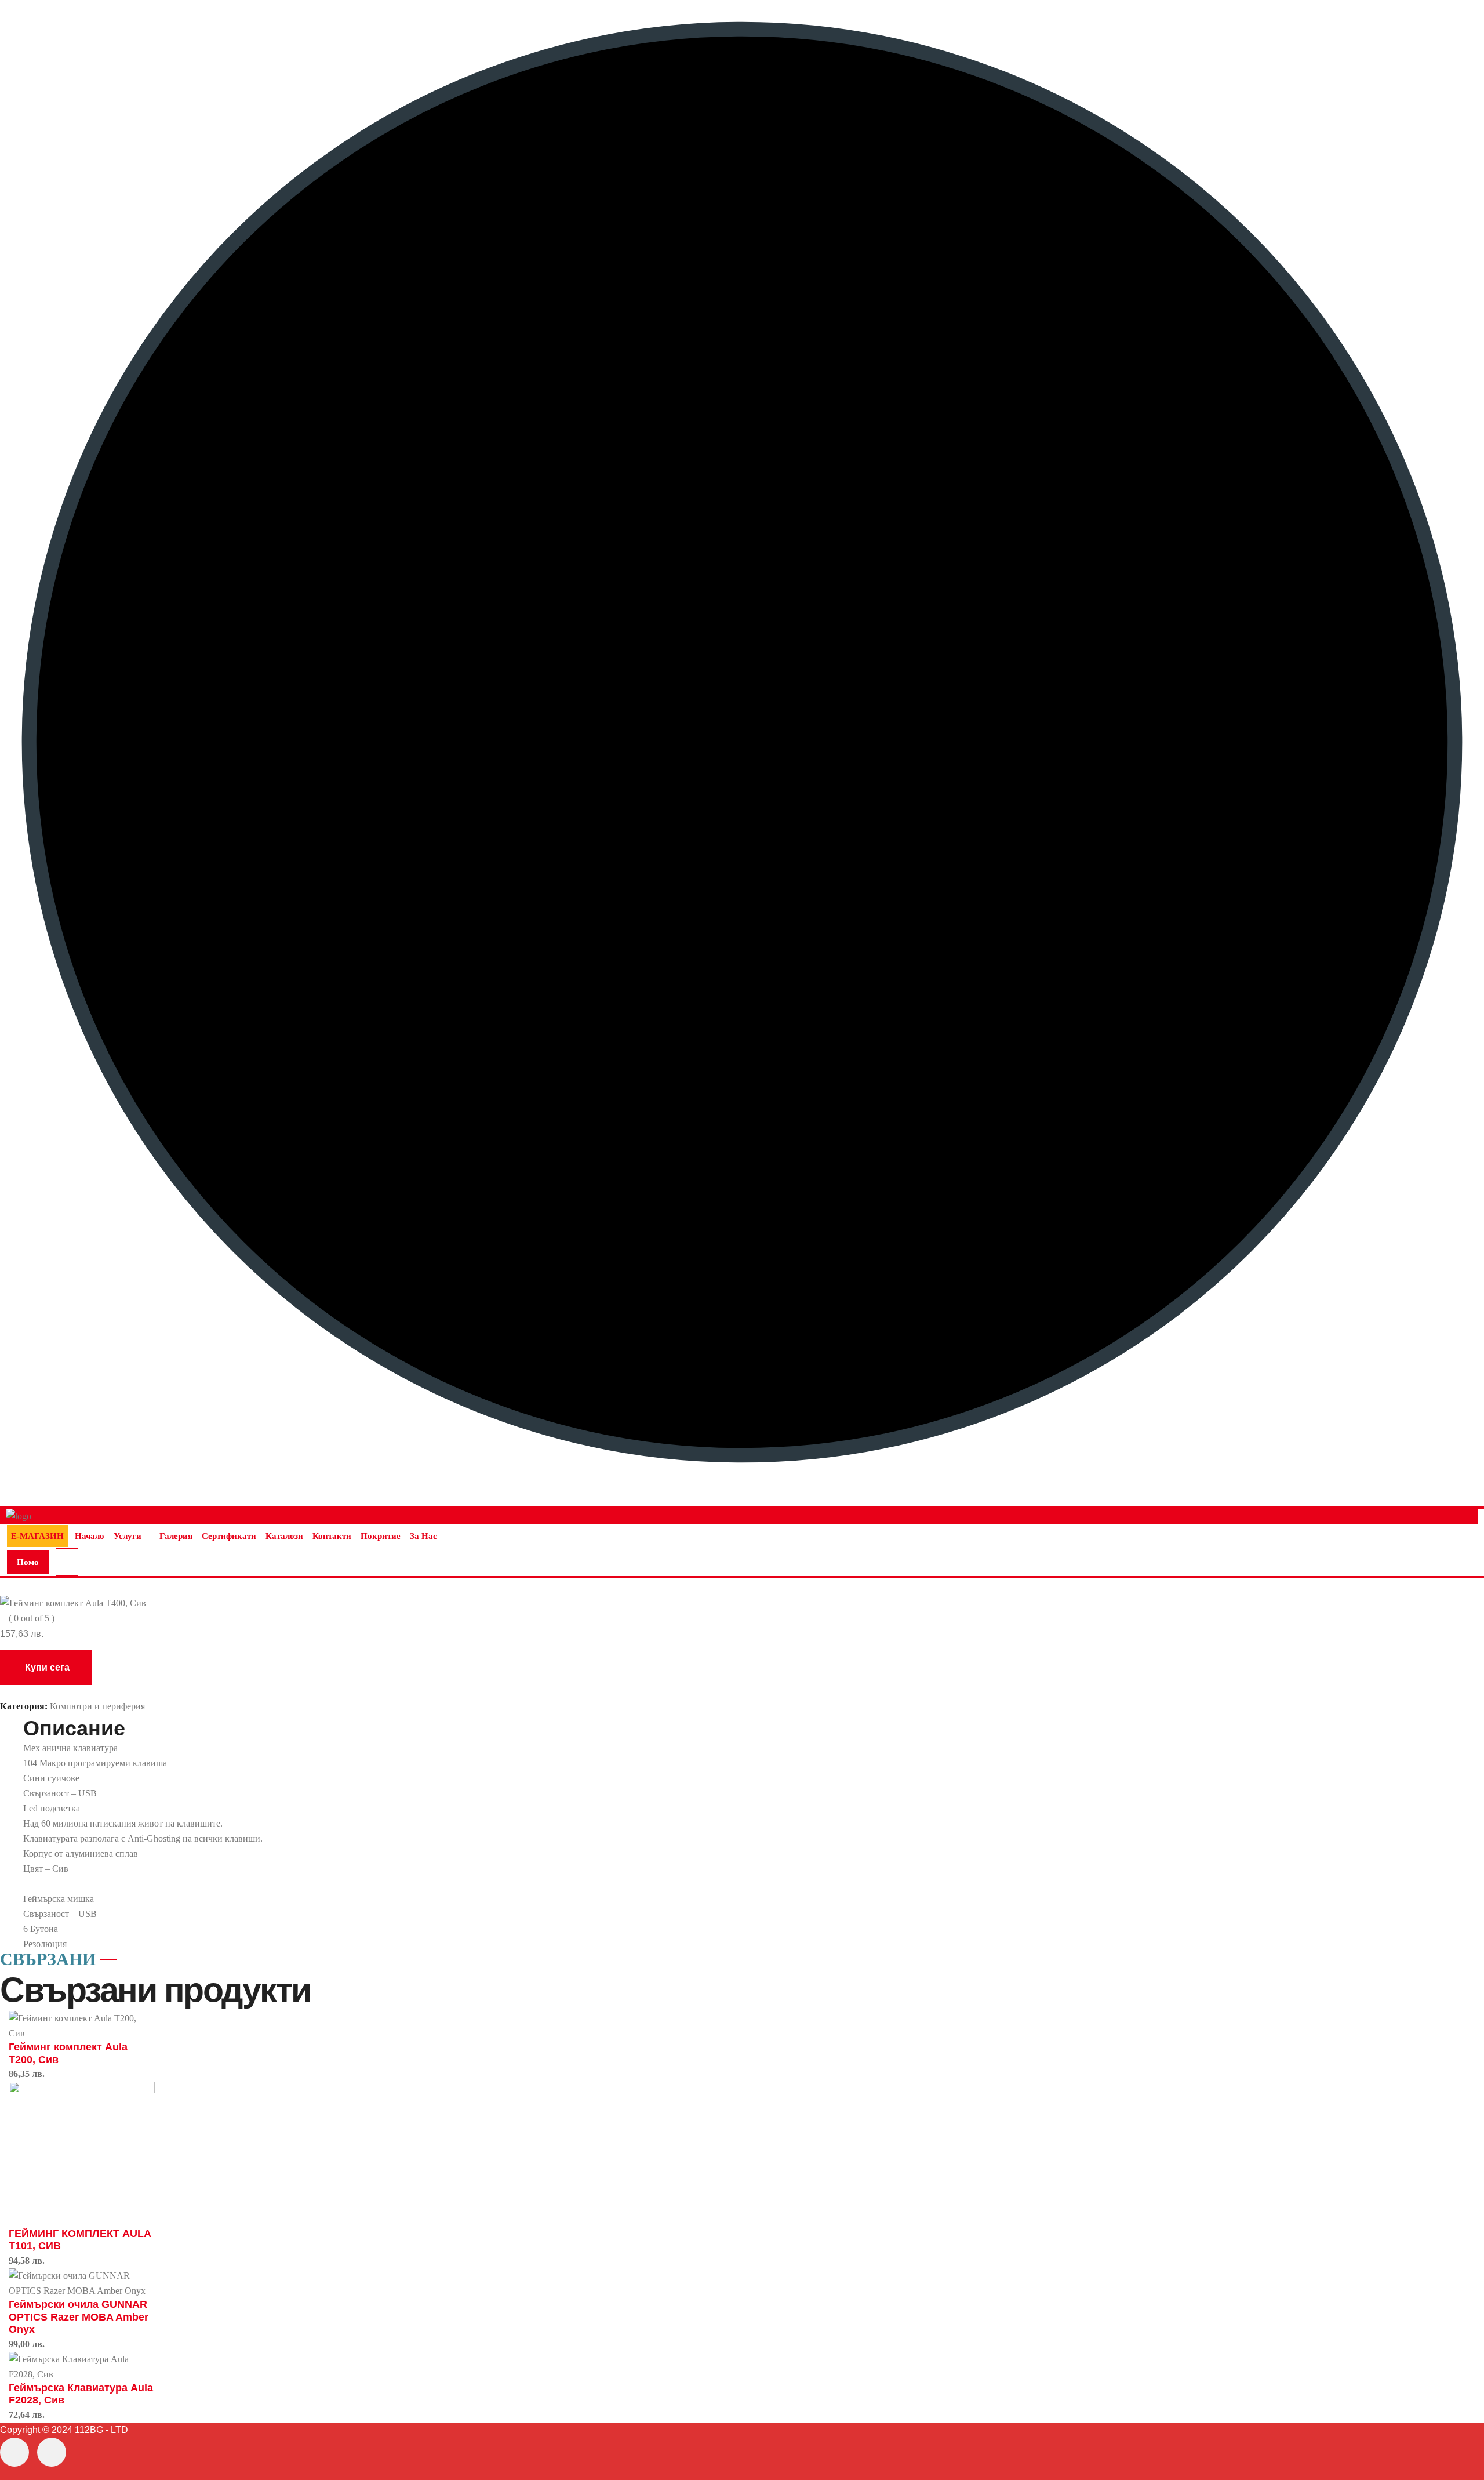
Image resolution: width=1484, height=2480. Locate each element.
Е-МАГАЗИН (37, 1536)
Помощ (28, 1566)
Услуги (128, 1536)
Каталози (284, 1536)
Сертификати (229, 1536)
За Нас (423, 1536)
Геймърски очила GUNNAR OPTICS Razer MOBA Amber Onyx (79, 2317)
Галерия (176, 1536)
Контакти (332, 1536)
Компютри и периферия (97, 1706)
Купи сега (47, 1667)
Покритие (381, 1536)
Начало (90, 1536)
